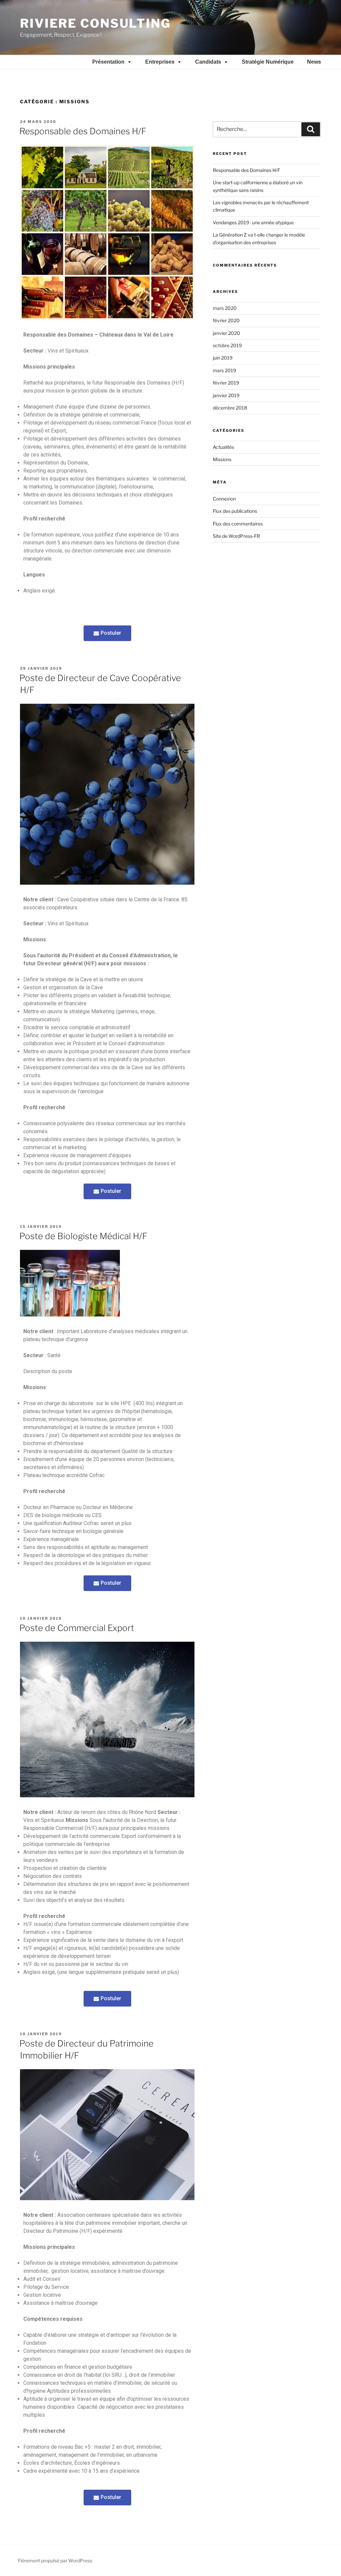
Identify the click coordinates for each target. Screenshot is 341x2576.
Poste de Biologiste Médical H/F (83, 1236)
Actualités (223, 447)
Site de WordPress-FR (236, 536)
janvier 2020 (226, 333)
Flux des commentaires (238, 524)
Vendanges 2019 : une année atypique (253, 222)
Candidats (208, 62)
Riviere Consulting (95, 23)
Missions (222, 459)
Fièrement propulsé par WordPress (55, 2561)
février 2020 (226, 320)
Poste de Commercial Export (77, 1628)
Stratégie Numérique (268, 62)
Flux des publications (235, 511)
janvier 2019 (226, 395)
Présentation (108, 62)
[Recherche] (311, 129)
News (314, 62)
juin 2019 (223, 358)
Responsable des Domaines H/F (83, 131)
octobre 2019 (227, 345)
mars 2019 (224, 370)
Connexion (224, 499)
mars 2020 (225, 308)
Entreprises (160, 62)
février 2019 (226, 383)
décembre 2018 (230, 408)
